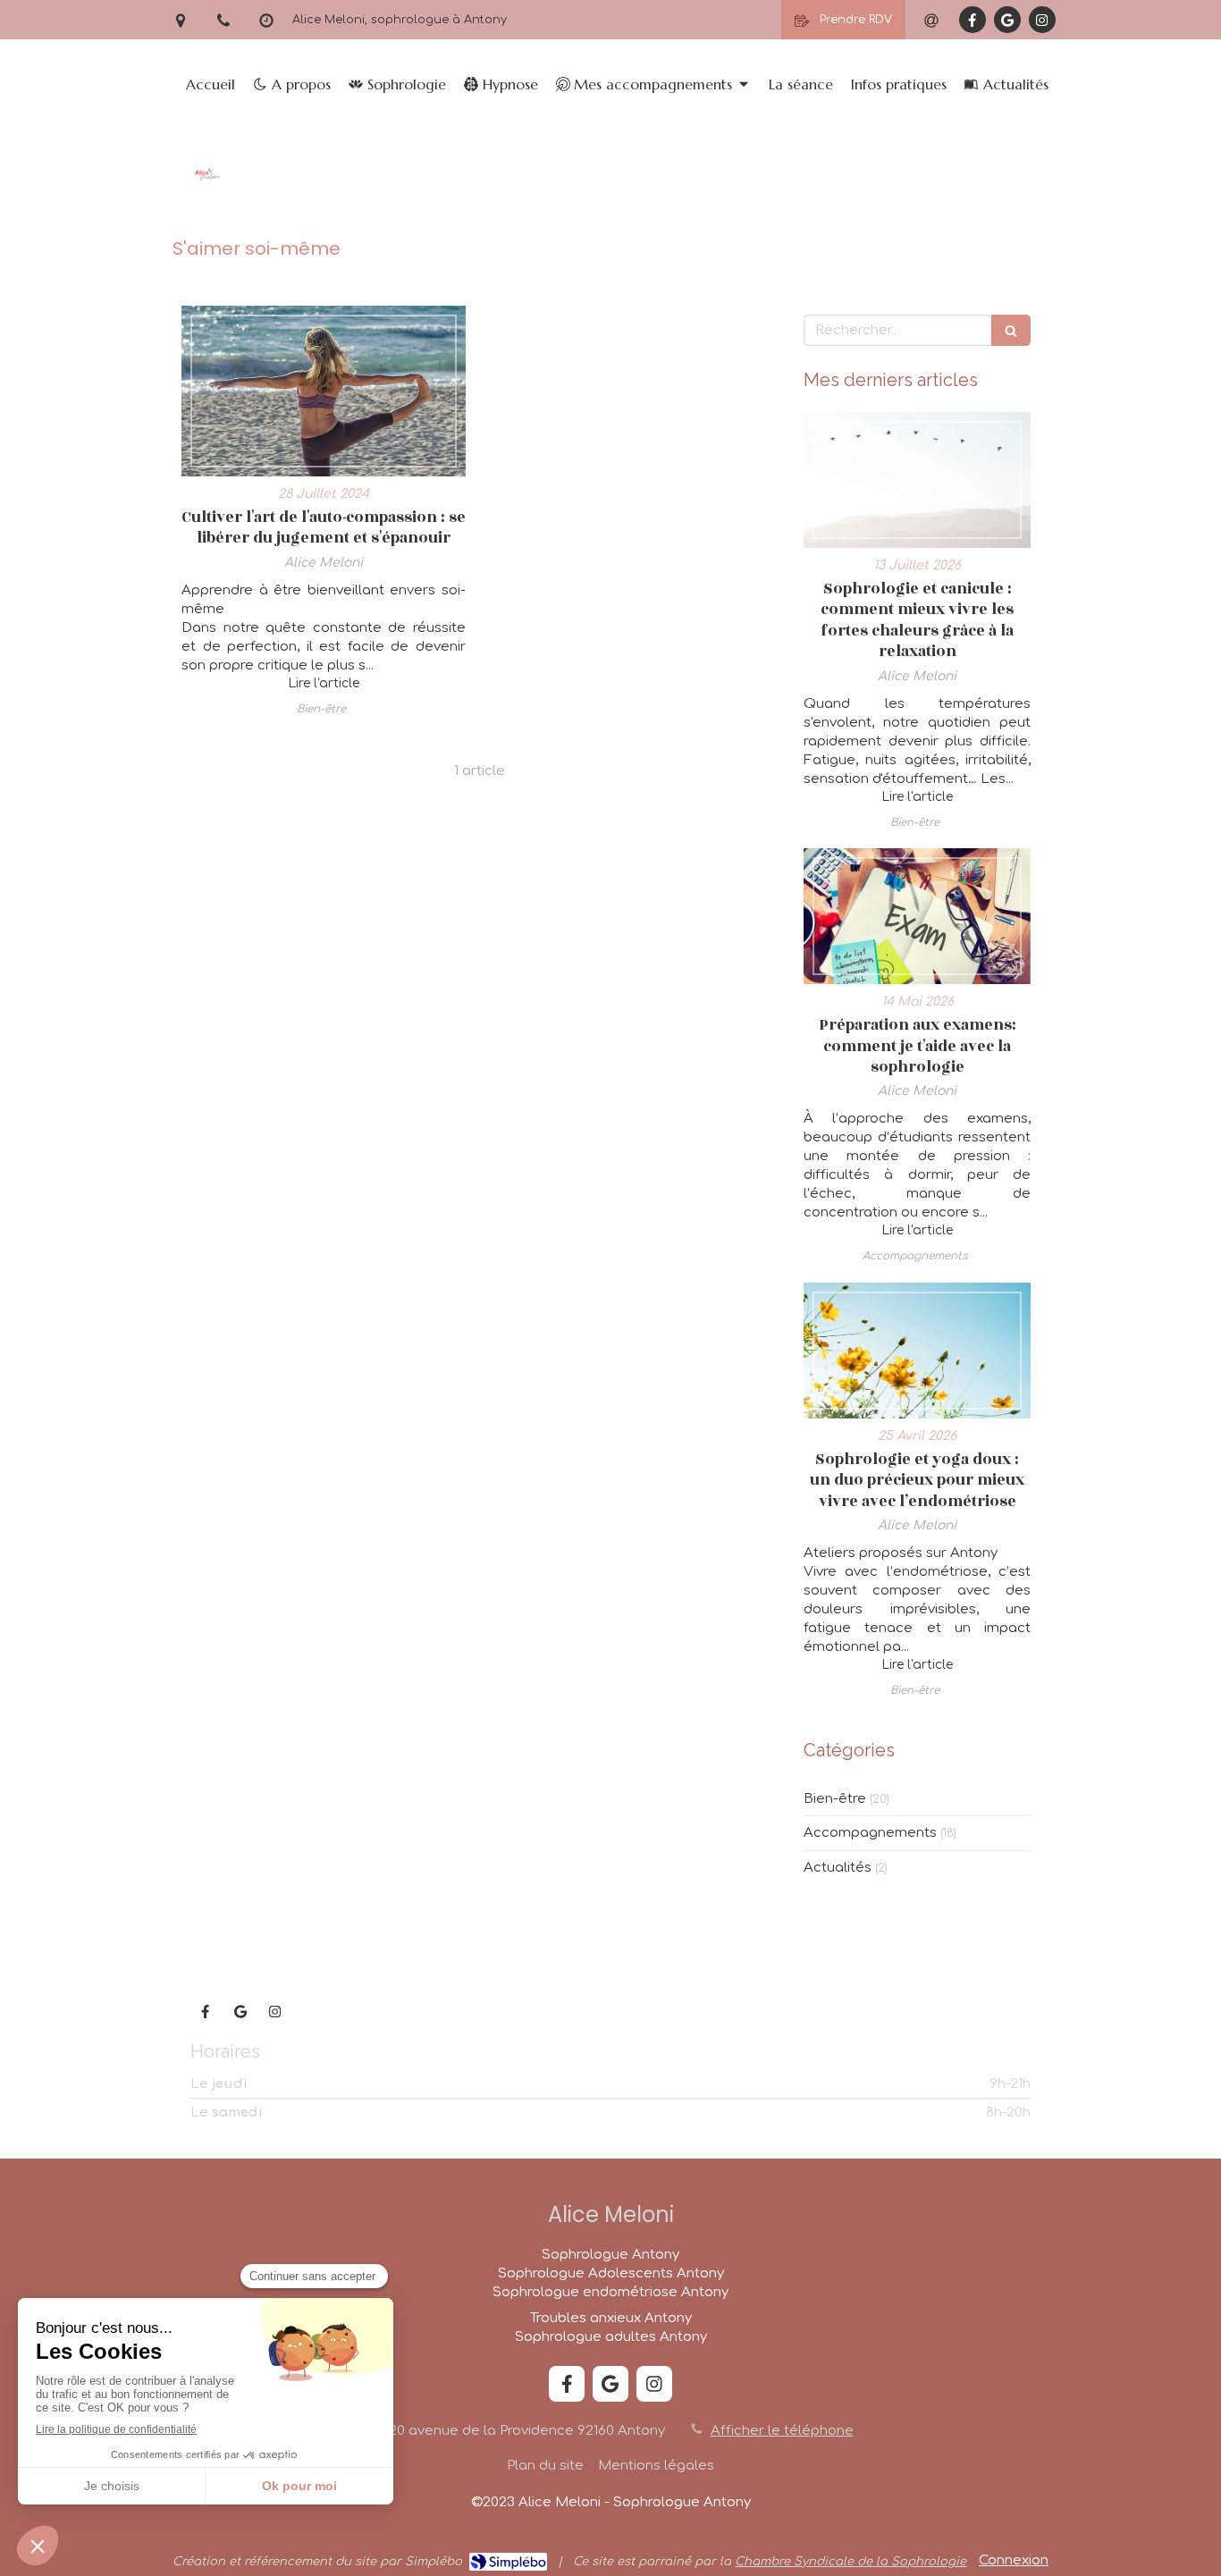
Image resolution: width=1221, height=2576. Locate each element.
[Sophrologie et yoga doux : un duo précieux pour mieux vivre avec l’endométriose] (917, 1351)
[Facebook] (973, 20)
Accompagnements (870, 1833)
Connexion (1014, 2560)
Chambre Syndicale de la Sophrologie (850, 2562)
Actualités (838, 1868)
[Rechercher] (1011, 330)
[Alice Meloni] (206, 201)
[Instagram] (1042, 20)
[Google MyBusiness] (1007, 20)
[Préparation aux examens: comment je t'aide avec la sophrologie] (917, 916)
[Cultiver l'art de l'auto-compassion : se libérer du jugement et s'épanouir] (324, 391)
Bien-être (835, 1799)
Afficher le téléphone (782, 2431)
